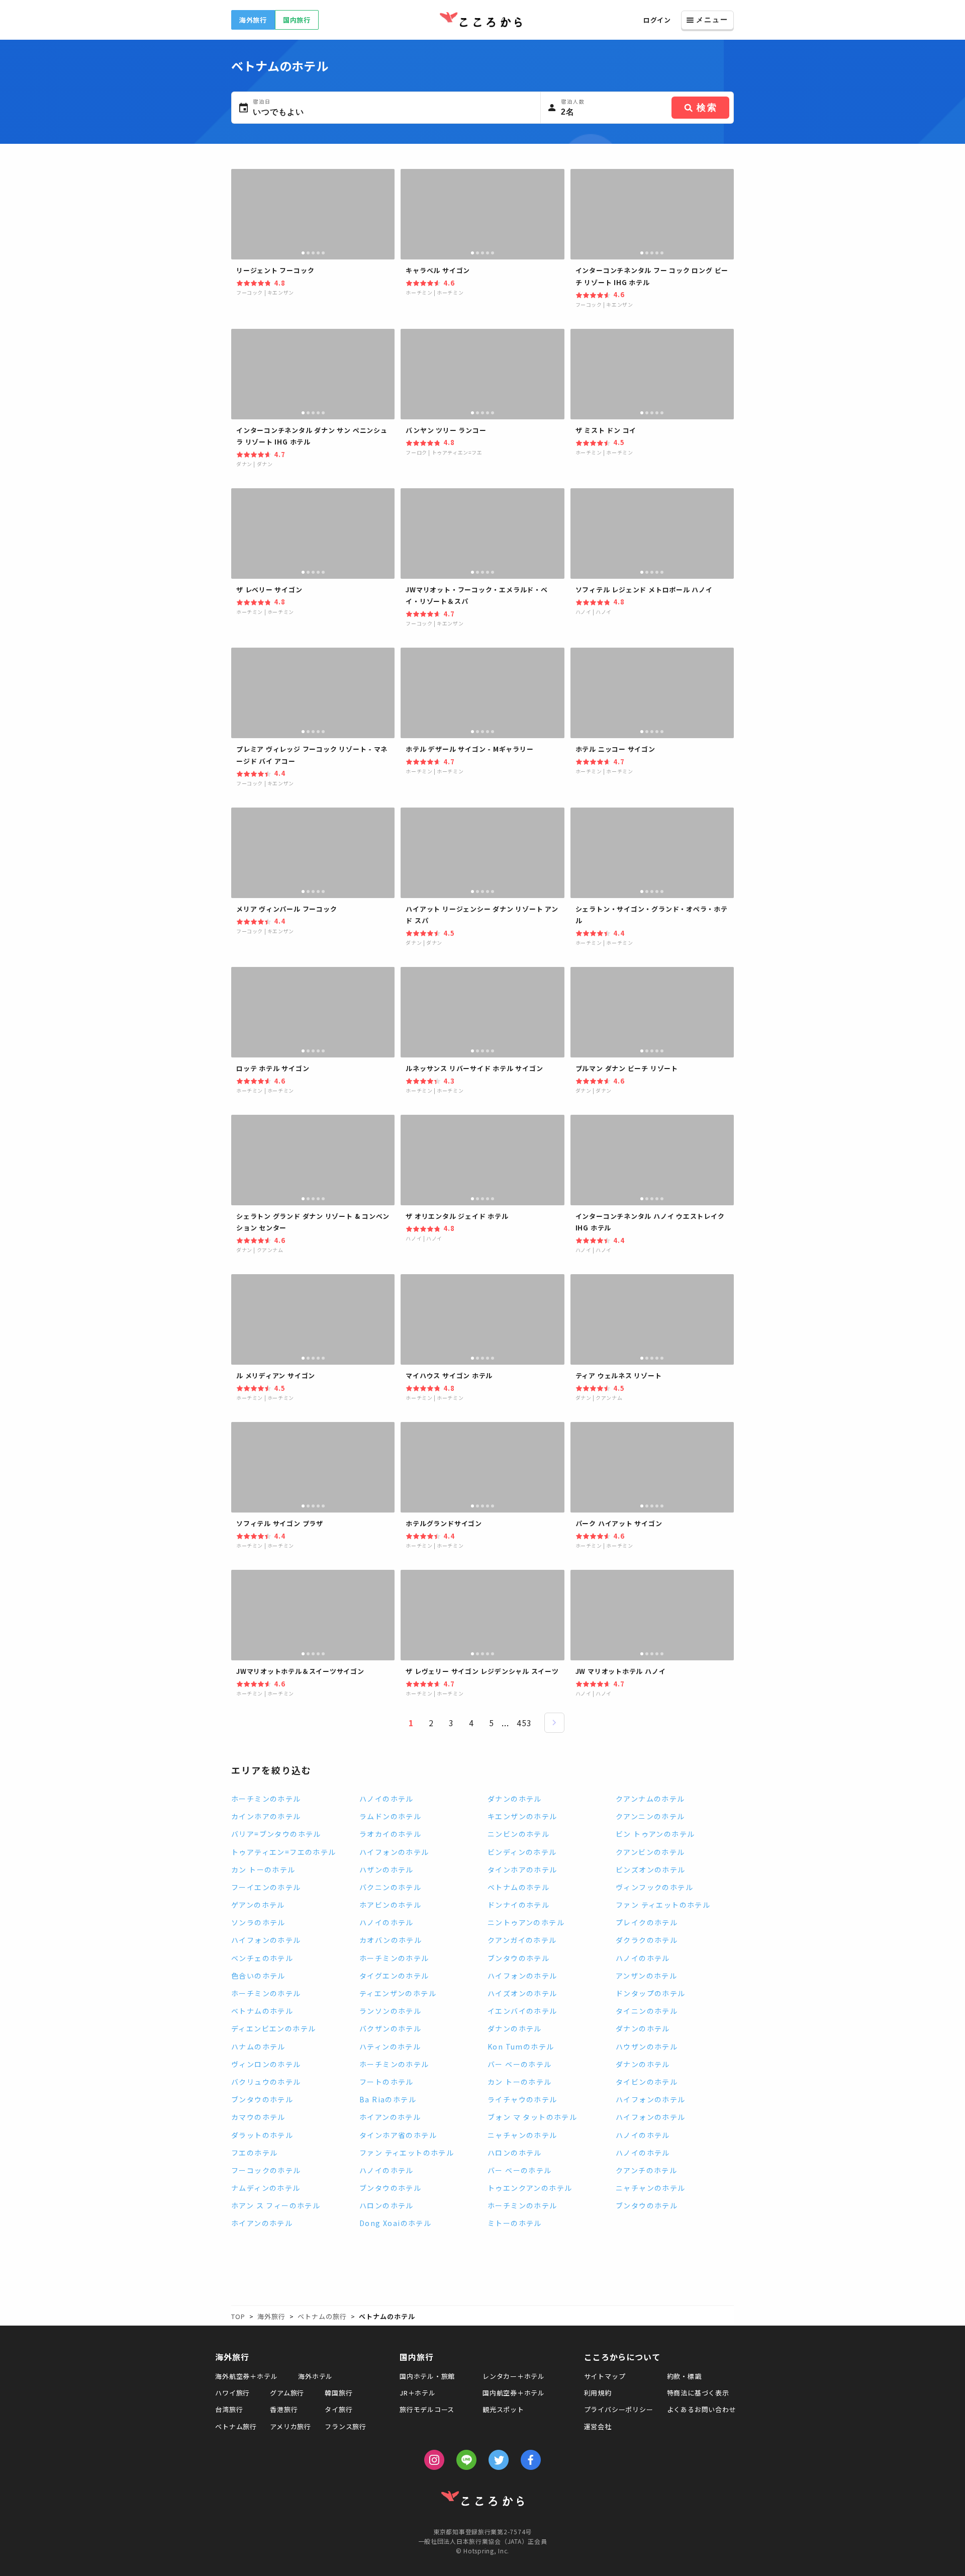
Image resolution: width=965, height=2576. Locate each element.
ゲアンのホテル (258, 1905)
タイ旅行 (339, 2409)
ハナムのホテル (258, 2047)
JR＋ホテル (418, 2393)
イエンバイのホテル (522, 2011)
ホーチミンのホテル (266, 1799)
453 (524, 1723)
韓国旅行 (339, 2393)
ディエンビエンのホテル (273, 2028)
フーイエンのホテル (266, 1887)
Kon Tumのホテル (521, 2047)
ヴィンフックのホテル (654, 1887)
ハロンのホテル (515, 2153)
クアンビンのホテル (650, 1852)
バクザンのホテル (390, 2028)
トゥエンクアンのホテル (530, 2188)
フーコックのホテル (266, 2170)
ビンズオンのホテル (651, 1870)
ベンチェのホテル (262, 1958)
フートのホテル (387, 2082)
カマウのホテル (258, 2117)
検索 (707, 108)
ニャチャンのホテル (522, 2135)
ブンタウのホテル (518, 1958)
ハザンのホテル (387, 1870)
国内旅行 (297, 20)
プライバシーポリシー (619, 2409)
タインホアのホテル (522, 1870)
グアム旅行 (287, 2393)
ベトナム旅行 (236, 2426)
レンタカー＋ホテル (514, 2376)
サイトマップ (605, 2376)
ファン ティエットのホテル (663, 1905)
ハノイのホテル (387, 1799)
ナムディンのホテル (266, 2188)
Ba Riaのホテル (388, 2099)
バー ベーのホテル (520, 2064)
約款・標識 (684, 2376)
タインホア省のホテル (398, 2135)
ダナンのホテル (515, 1799)
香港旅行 (284, 2409)
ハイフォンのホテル (394, 1852)
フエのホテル (254, 2153)
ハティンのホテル (390, 2047)
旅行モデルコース (427, 2409)
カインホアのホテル (266, 1816)
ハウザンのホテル (647, 2047)
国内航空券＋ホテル (514, 2393)
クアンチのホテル (646, 2170)
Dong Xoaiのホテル (395, 2223)
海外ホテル (315, 2376)
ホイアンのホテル (390, 2117)
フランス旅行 (346, 2426)
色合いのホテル (258, 1976)
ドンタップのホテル (651, 1993)
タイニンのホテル (647, 2011)
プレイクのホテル (647, 1922)
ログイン (657, 20)
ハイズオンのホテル (522, 1993)
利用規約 (598, 2393)
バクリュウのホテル (266, 2082)
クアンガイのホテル (522, 1940)
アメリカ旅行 (291, 2426)
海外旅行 (253, 20)
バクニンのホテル (390, 1887)
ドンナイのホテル (518, 1905)
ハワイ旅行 (232, 2393)
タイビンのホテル (647, 2082)
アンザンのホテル (646, 1976)
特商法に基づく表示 (698, 2393)
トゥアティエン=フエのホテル (284, 1852)
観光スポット (503, 2409)
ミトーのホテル (515, 2223)
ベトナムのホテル (518, 1887)
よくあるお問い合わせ (702, 2409)
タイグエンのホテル (394, 1976)
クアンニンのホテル (650, 1816)
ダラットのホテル (262, 2135)
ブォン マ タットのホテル (532, 2117)
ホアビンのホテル (390, 1905)
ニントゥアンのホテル (526, 1922)
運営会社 (598, 2426)
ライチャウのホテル (522, 2099)
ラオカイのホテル (390, 1834)
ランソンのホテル (390, 2011)
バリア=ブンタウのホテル (276, 1834)
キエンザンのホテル (522, 1816)
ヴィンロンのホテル (266, 2064)
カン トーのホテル (263, 1870)
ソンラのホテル (258, 1922)
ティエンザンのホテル (398, 1993)
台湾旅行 (229, 2409)
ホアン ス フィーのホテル (276, 2205)
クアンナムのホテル (650, 1799)
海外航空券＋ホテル (246, 2376)
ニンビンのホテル (518, 1834)
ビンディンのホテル (522, 1852)
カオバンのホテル (391, 1940)
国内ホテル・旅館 (427, 2376)
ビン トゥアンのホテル (655, 1834)
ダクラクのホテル (647, 1940)
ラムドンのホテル (390, 1816)
